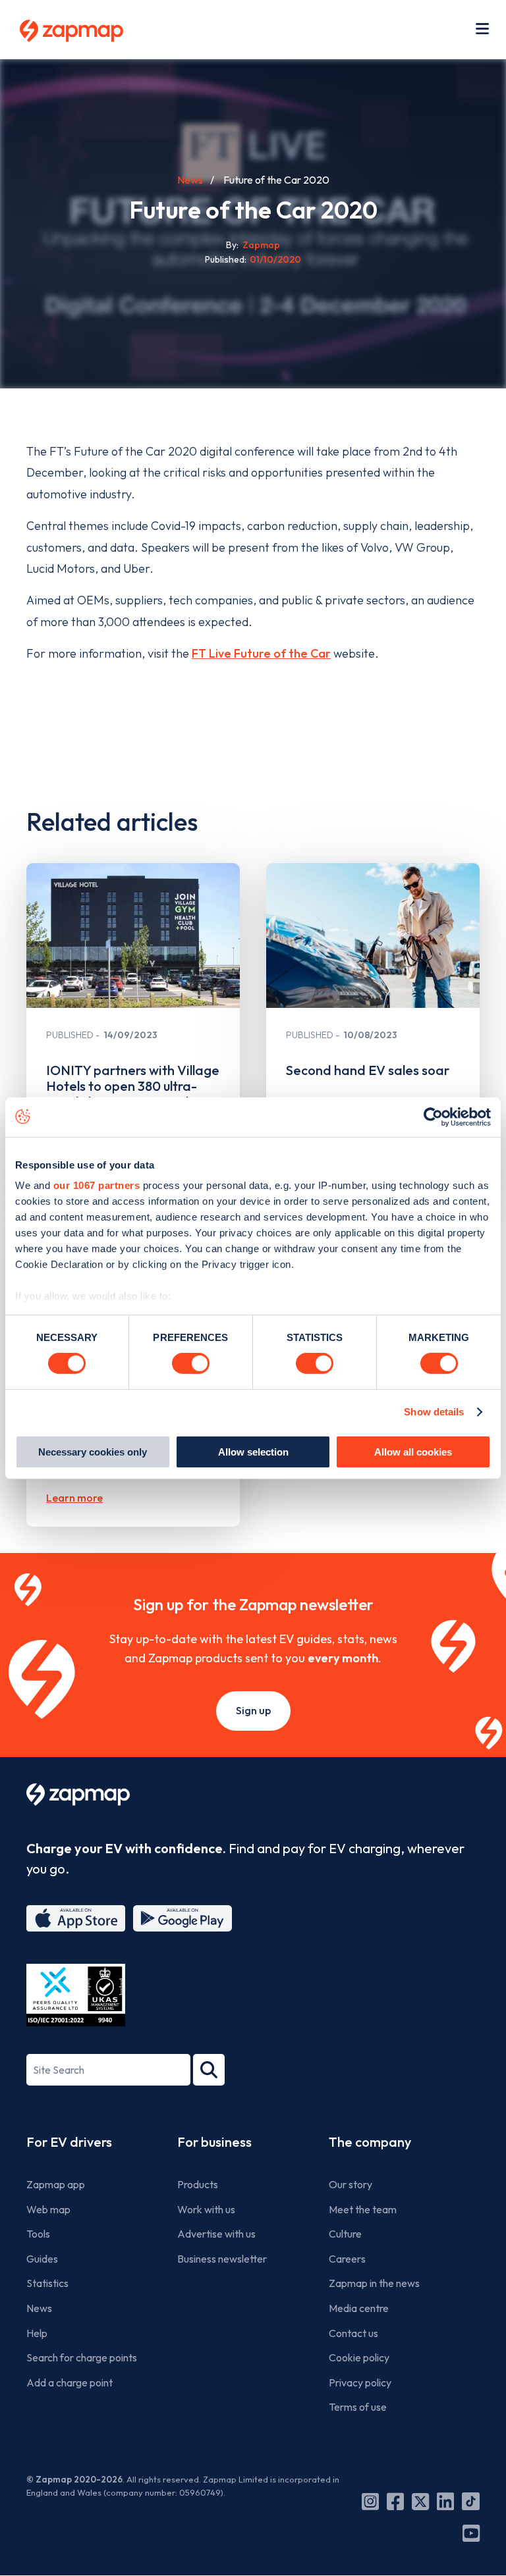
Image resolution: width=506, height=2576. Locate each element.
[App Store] (76, 1918)
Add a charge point (70, 2382)
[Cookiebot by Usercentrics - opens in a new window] (433, 1117)
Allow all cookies (413, 1452)
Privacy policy (360, 2382)
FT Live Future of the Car (261, 653)
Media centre (359, 2308)
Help (37, 2333)
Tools (38, 2234)
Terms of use (358, 2407)
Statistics (47, 2283)
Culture (345, 2234)
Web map (48, 2209)
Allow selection (253, 1452)
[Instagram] (370, 2502)
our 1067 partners (97, 1185)
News (190, 180)
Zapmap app (56, 2184)
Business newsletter (222, 2259)
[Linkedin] (445, 2502)
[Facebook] (395, 2502)
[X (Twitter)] (420, 2502)
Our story (351, 2184)
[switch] (191, 1363)
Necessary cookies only (93, 1452)
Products (198, 2184)
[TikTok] (471, 2502)
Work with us (206, 2209)
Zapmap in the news (374, 2283)
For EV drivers (69, 2142)
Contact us (353, 2333)
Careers (347, 2259)
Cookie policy (359, 2357)
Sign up (253, 1710)
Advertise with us (216, 2234)
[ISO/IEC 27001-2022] (76, 1995)
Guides (42, 2259)
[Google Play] (183, 1918)
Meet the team (363, 2209)
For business (214, 2142)
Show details (434, 1412)
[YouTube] (471, 2533)
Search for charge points (82, 2357)
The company (370, 2142)
